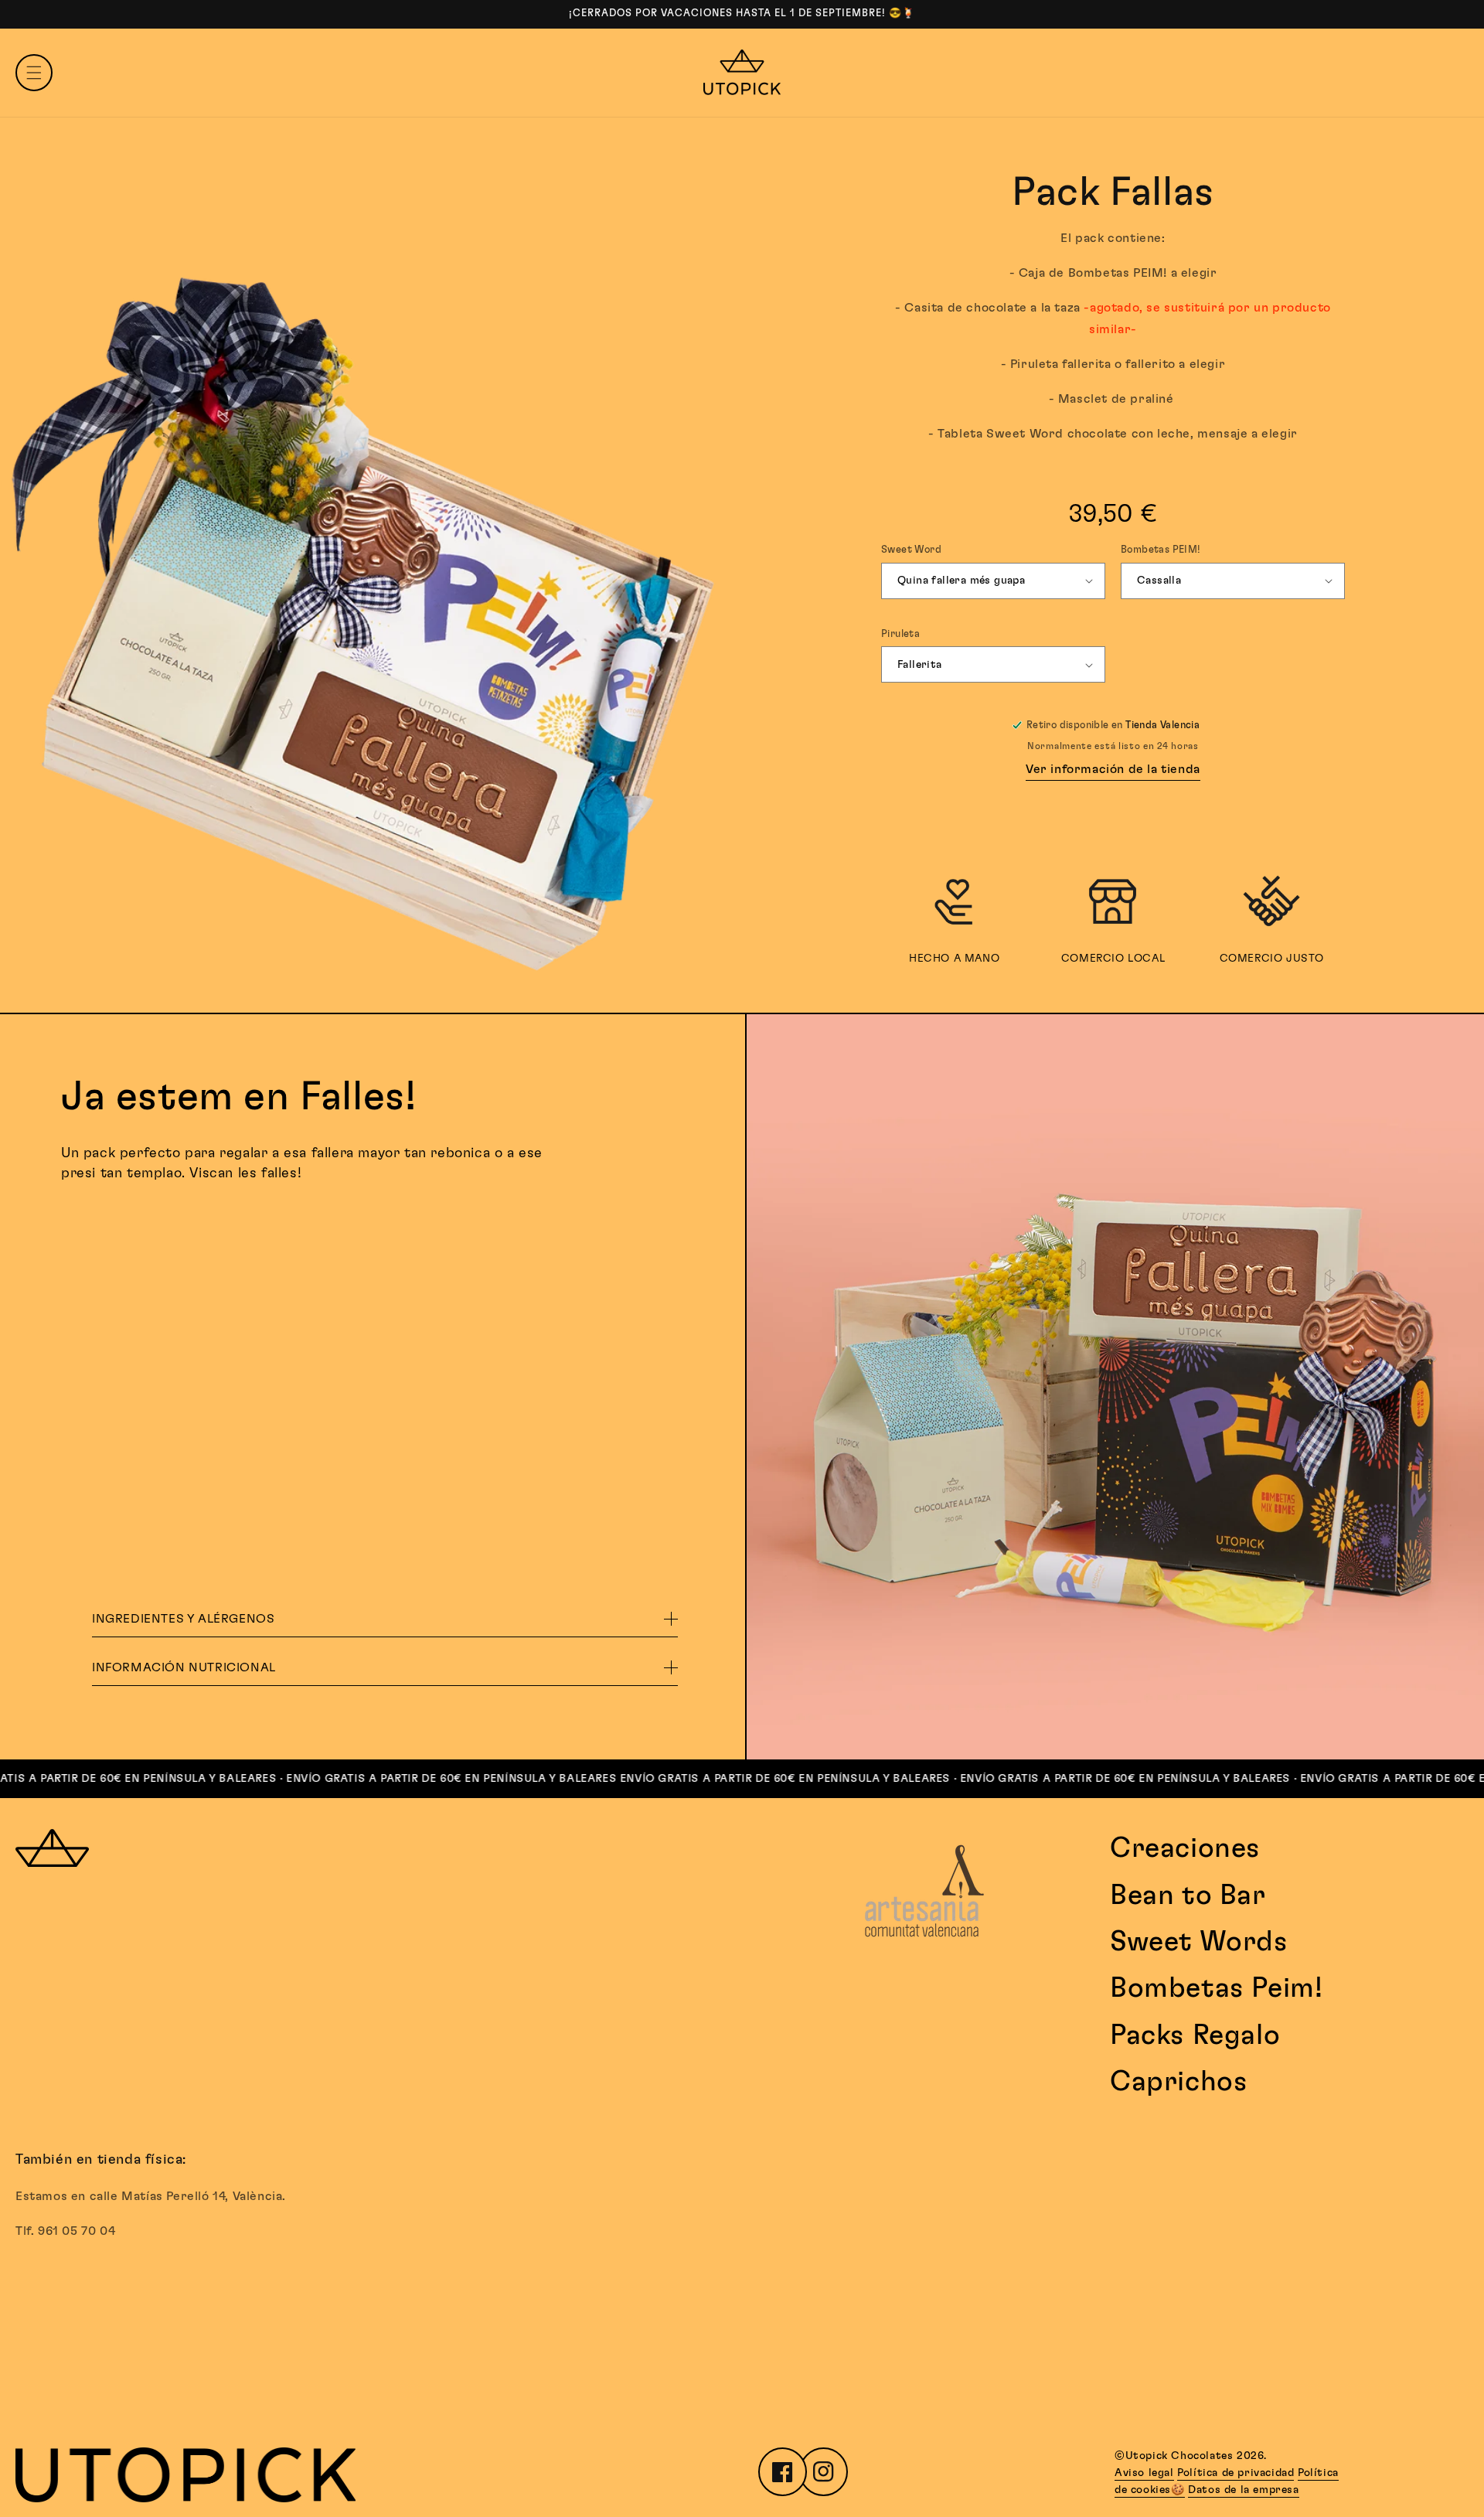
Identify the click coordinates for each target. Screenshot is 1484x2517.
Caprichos (1179, 2082)
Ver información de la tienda (1113, 769)
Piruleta (900, 634)
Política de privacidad (1236, 2473)
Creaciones (1185, 1848)
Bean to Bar (1188, 1895)
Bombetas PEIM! (1161, 550)
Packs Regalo (1195, 2035)
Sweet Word (911, 550)
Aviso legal (1144, 2473)
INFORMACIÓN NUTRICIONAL (184, 1667)
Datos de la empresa (1243, 2490)
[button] (34, 73)
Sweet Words (1199, 1942)
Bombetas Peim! (1216, 1988)
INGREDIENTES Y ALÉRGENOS (183, 1619)
